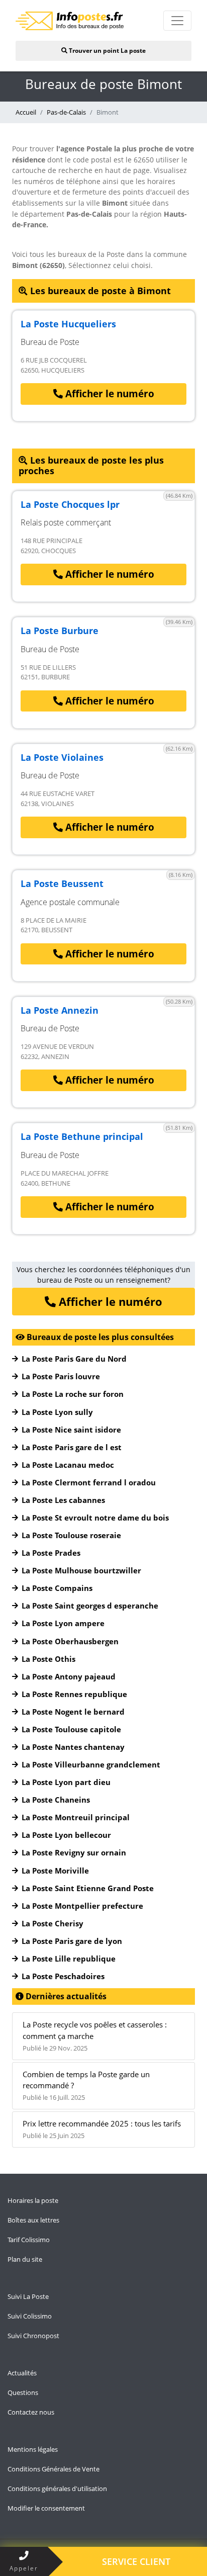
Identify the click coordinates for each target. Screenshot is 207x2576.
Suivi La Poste (28, 2296)
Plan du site (25, 2259)
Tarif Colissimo (29, 2240)
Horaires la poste (33, 2200)
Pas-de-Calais (66, 112)
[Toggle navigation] (177, 21)
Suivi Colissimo (30, 2316)
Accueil (26, 112)
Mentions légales (33, 2449)
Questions (23, 2392)
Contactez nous (31, 2412)
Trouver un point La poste (107, 51)
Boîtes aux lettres (33, 2220)
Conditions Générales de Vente (54, 2469)
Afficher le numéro (109, 394)
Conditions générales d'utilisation (57, 2489)
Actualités (22, 2373)
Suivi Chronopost (33, 2336)
